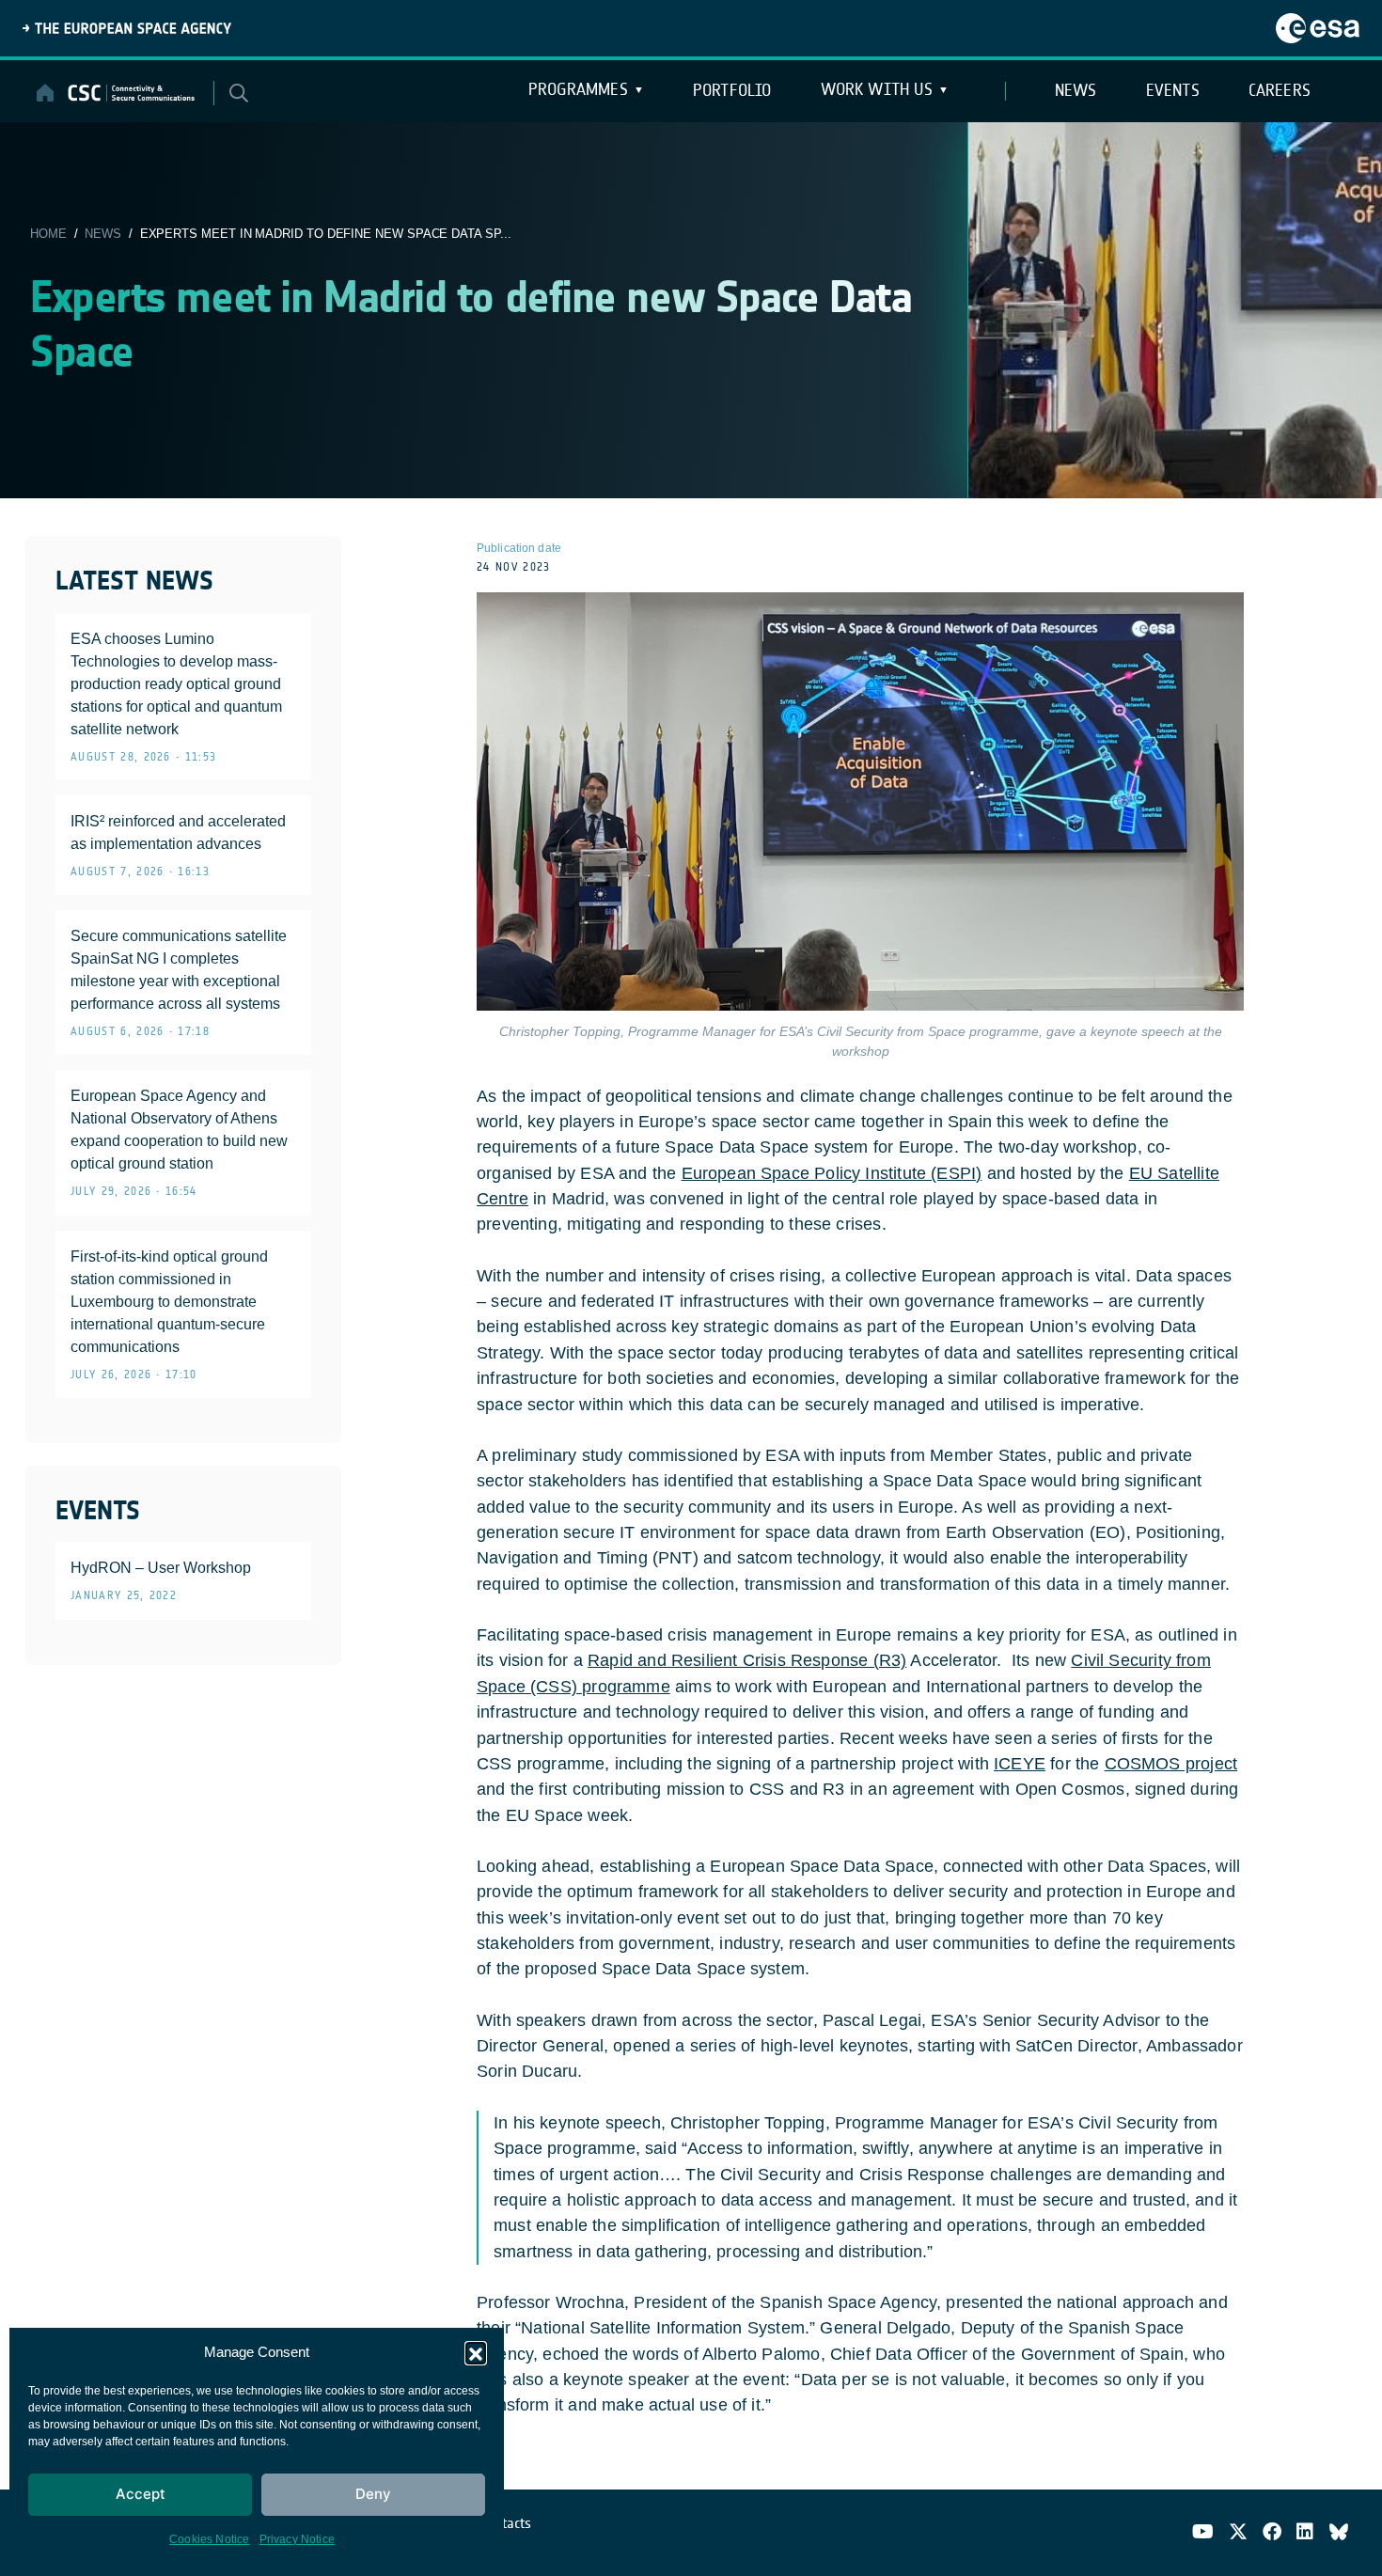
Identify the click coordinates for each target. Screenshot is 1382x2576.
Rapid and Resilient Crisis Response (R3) (747, 1660)
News (103, 234)
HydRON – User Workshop (161, 1568)
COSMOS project (1171, 1764)
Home (48, 234)
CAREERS (1280, 90)
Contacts (506, 2523)
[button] (476, 2352)
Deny (373, 2494)
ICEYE (1020, 1764)
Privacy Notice (298, 2539)
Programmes (578, 89)
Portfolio (732, 90)
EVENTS (1173, 90)
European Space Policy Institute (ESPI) (832, 1173)
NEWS (1076, 90)
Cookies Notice (210, 2539)
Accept (141, 2494)
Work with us (877, 89)
